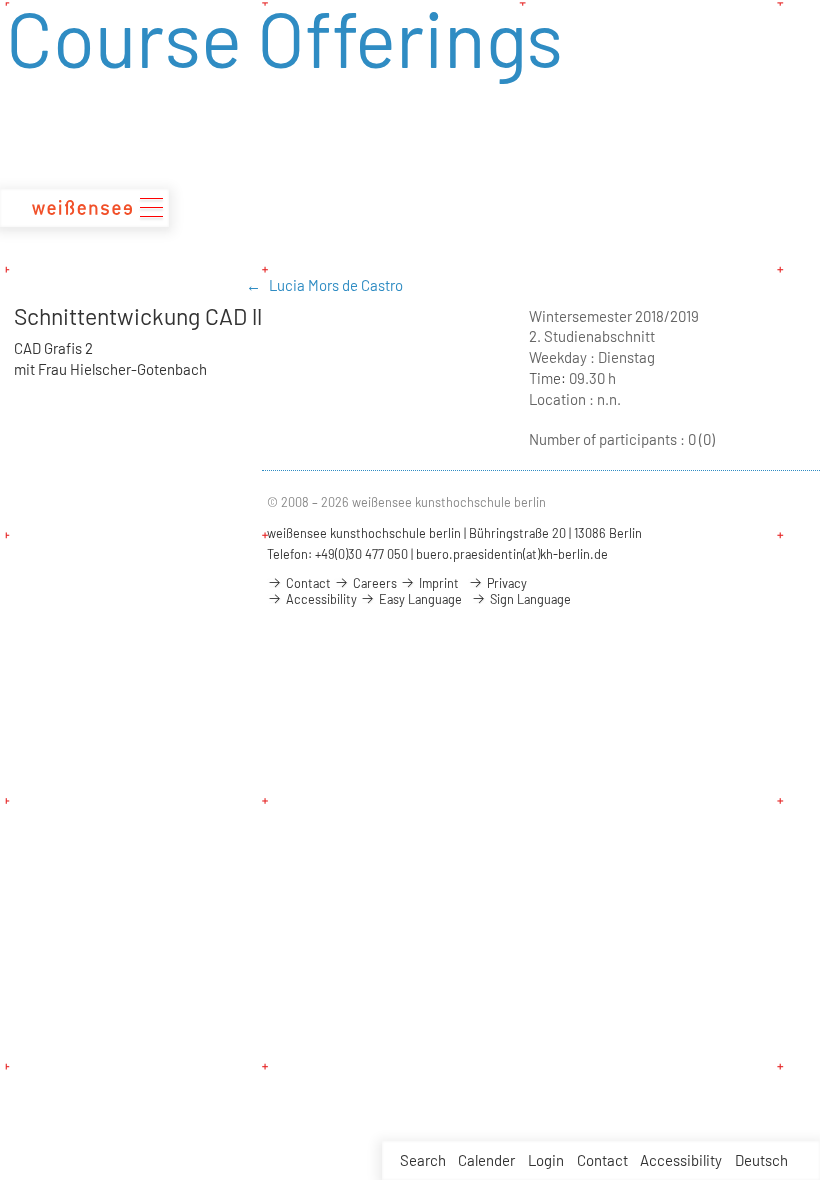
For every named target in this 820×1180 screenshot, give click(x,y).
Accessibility (681, 1160)
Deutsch (761, 1160)
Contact (602, 1160)
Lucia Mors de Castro (336, 285)
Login (546, 1160)
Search (423, 1160)
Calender (486, 1160)
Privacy (505, 583)
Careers (373, 583)
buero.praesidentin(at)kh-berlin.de (512, 554)
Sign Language (529, 599)
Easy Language (419, 599)
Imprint (437, 583)
